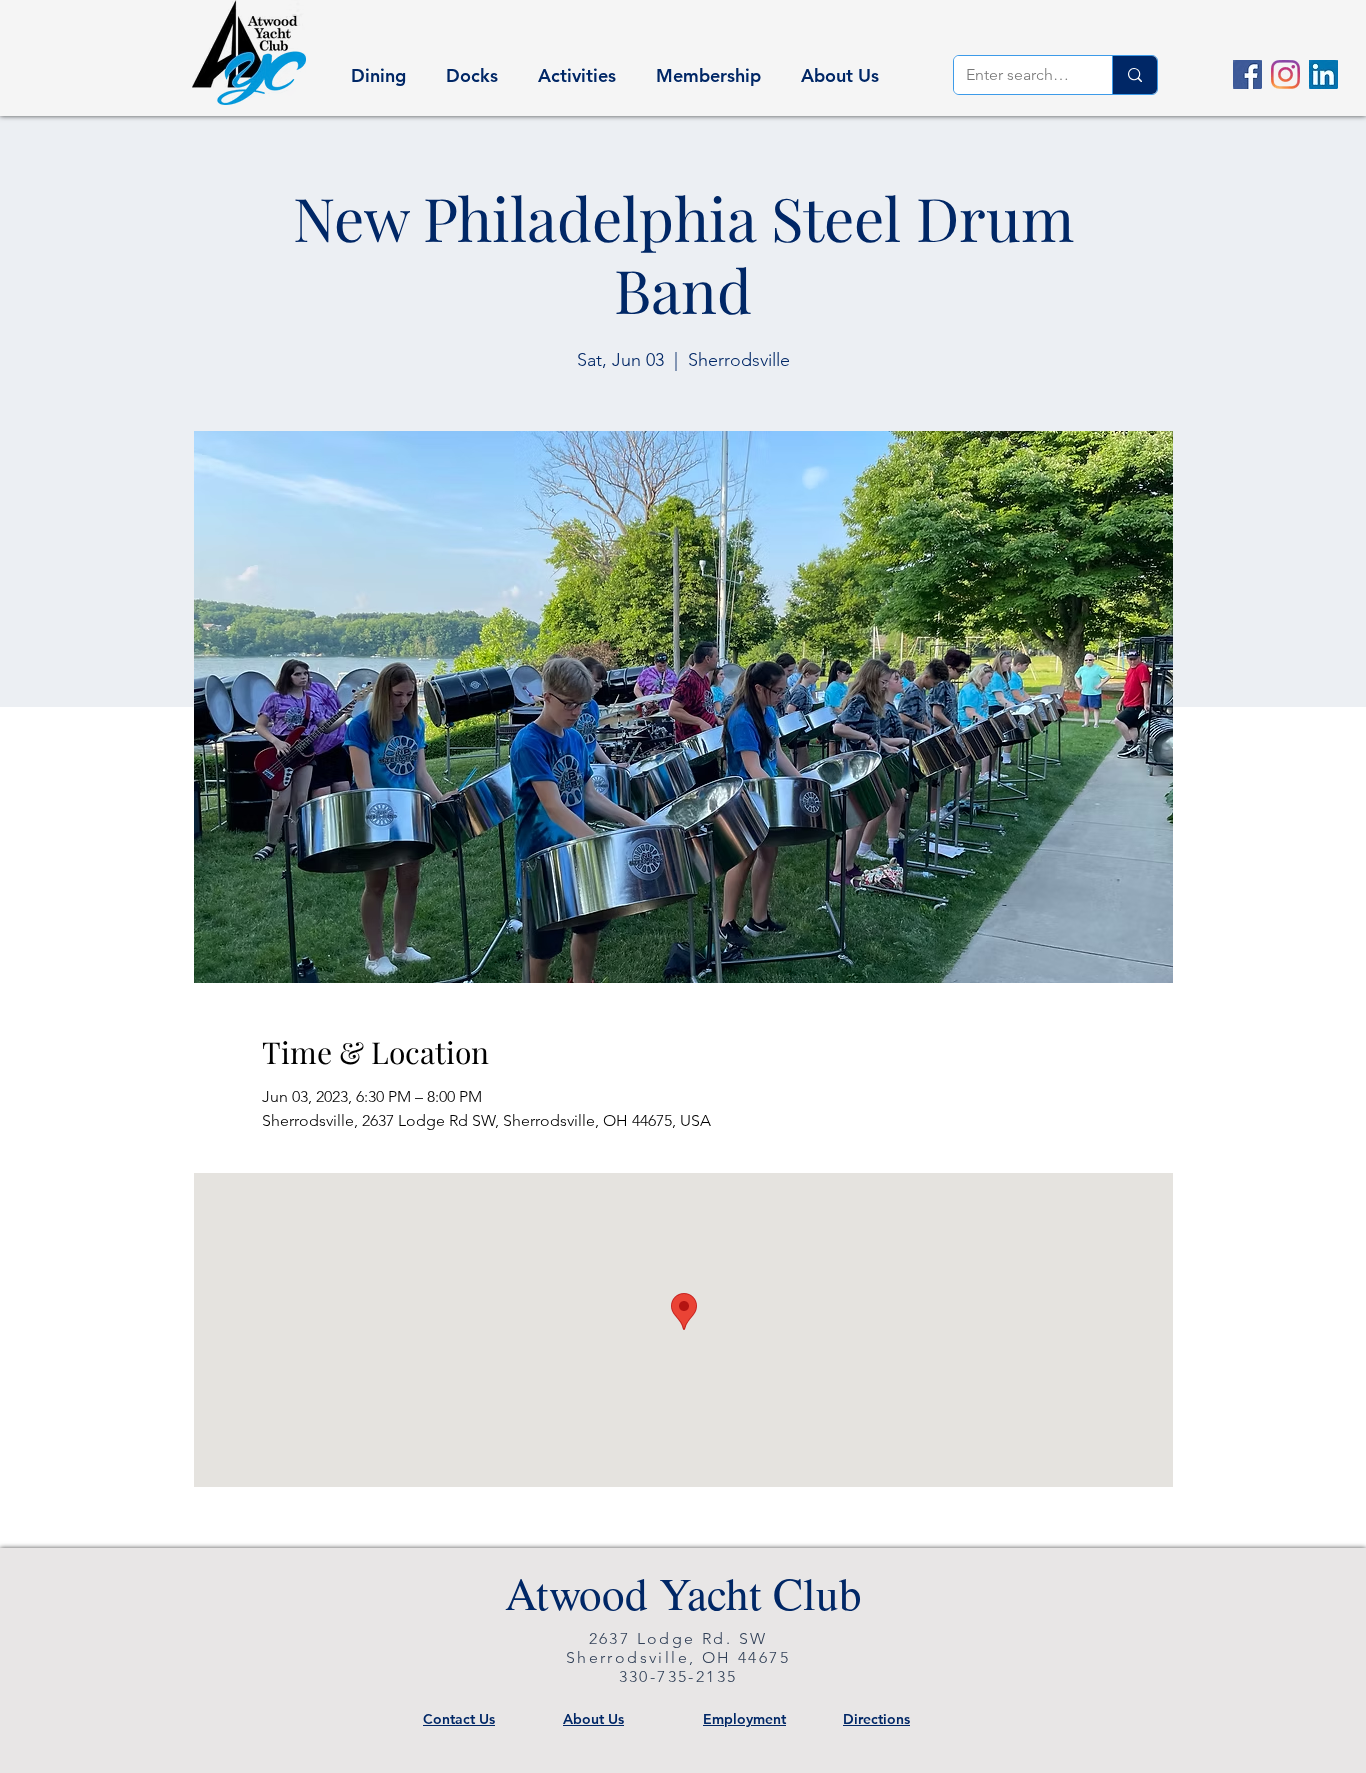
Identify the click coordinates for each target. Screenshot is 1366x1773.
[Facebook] (1247, 74)
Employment (744, 1719)
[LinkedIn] (1323, 74)
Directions (876, 1719)
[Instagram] (1285, 74)
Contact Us (459, 1719)
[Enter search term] (1134, 75)
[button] (378, 67)
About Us (593, 1719)
